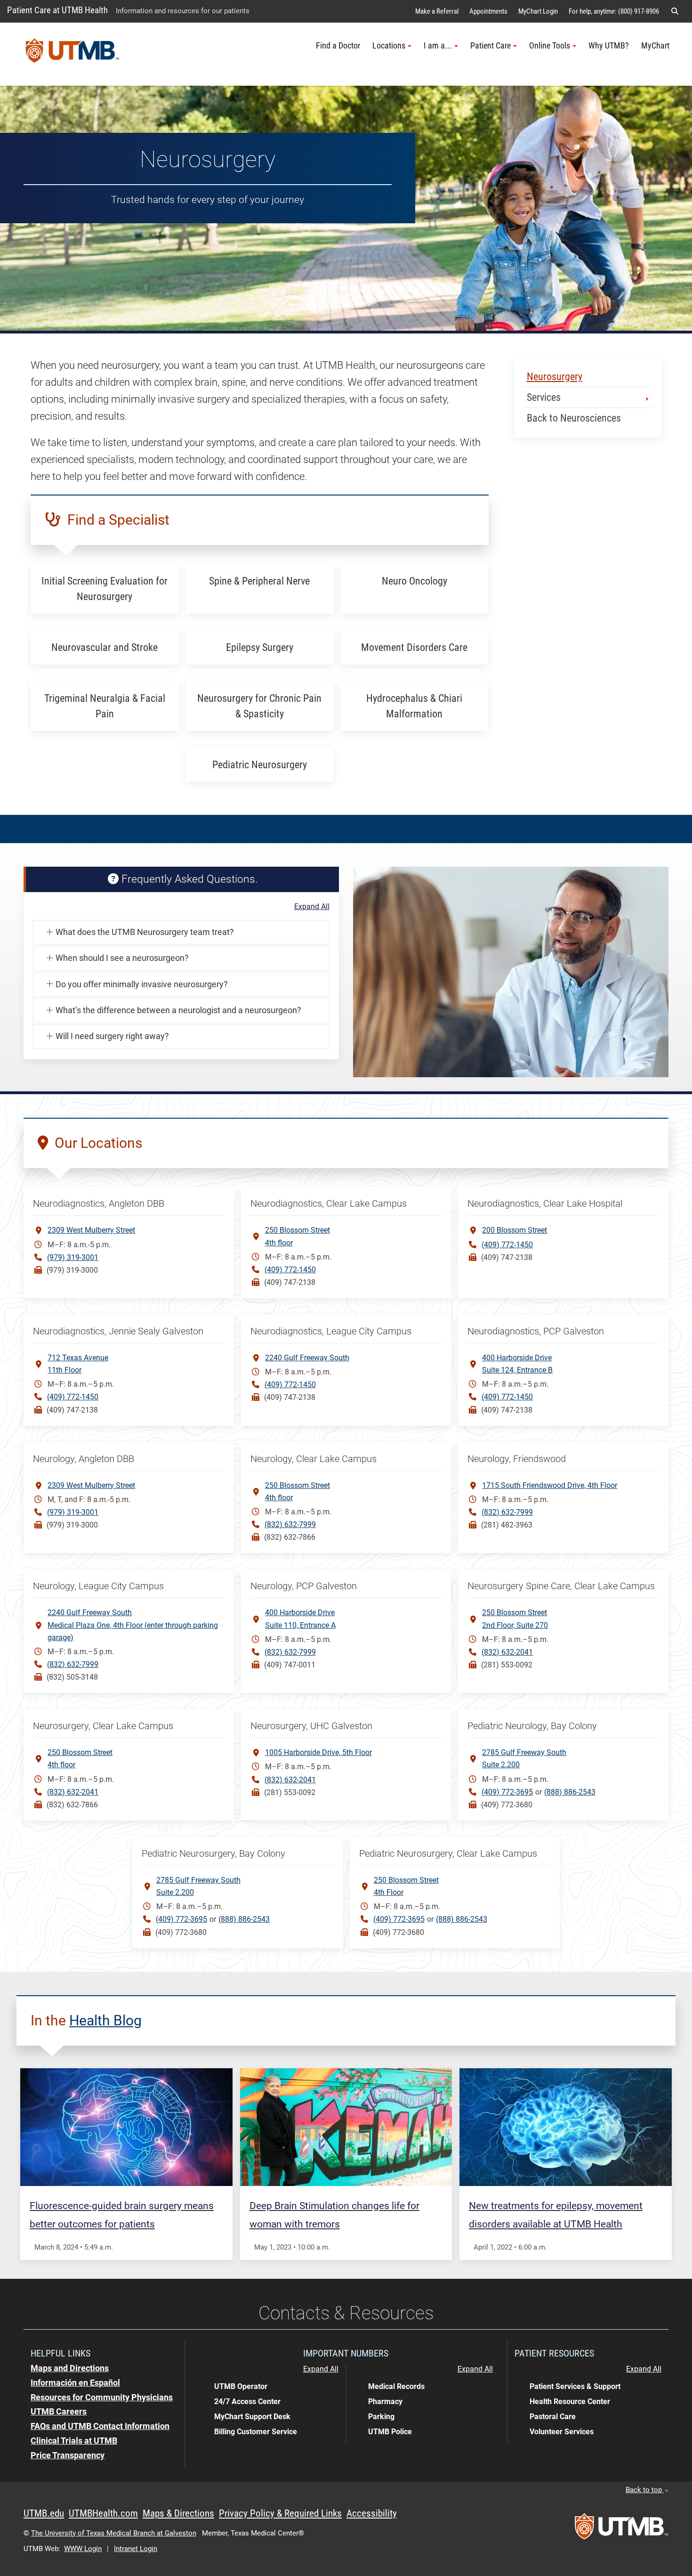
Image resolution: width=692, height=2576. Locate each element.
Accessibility (372, 2513)
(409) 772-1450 (290, 1270)
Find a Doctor (338, 46)
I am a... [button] (438, 46)
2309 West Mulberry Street (91, 1230)
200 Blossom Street (515, 1230)
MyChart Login (538, 11)
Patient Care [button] (491, 46)
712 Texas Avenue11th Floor (78, 1364)
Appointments (488, 11)
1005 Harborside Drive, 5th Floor (318, 1752)
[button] (675, 11)
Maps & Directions (178, 2513)
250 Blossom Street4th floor (298, 1236)
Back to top (645, 2490)
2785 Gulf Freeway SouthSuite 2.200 (524, 1759)
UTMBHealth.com (103, 2513)
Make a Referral (437, 11)
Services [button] (544, 397)
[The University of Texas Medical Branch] (72, 54)
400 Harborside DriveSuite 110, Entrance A (300, 1619)
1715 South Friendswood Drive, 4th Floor (550, 1485)
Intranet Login (136, 2549)
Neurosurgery (555, 377)
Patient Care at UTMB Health (57, 10)
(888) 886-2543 (570, 1792)
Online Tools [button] (550, 46)
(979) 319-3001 (73, 1257)
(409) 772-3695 (507, 1792)
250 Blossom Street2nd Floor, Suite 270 (515, 1619)
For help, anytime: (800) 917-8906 (614, 11)
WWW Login (83, 2549)
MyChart (655, 46)
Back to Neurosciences (574, 418)
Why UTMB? (609, 46)
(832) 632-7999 (290, 1524)
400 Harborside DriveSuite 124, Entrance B (517, 1364)
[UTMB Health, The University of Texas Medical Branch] (621, 2529)
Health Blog (105, 2020)
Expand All (312, 907)
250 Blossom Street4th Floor (406, 1886)
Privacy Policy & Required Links (280, 2513)
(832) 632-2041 (507, 1652)
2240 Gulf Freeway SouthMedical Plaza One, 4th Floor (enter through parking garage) (133, 1625)
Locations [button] (389, 46)
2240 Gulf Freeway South (307, 1358)
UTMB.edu (44, 2513)
